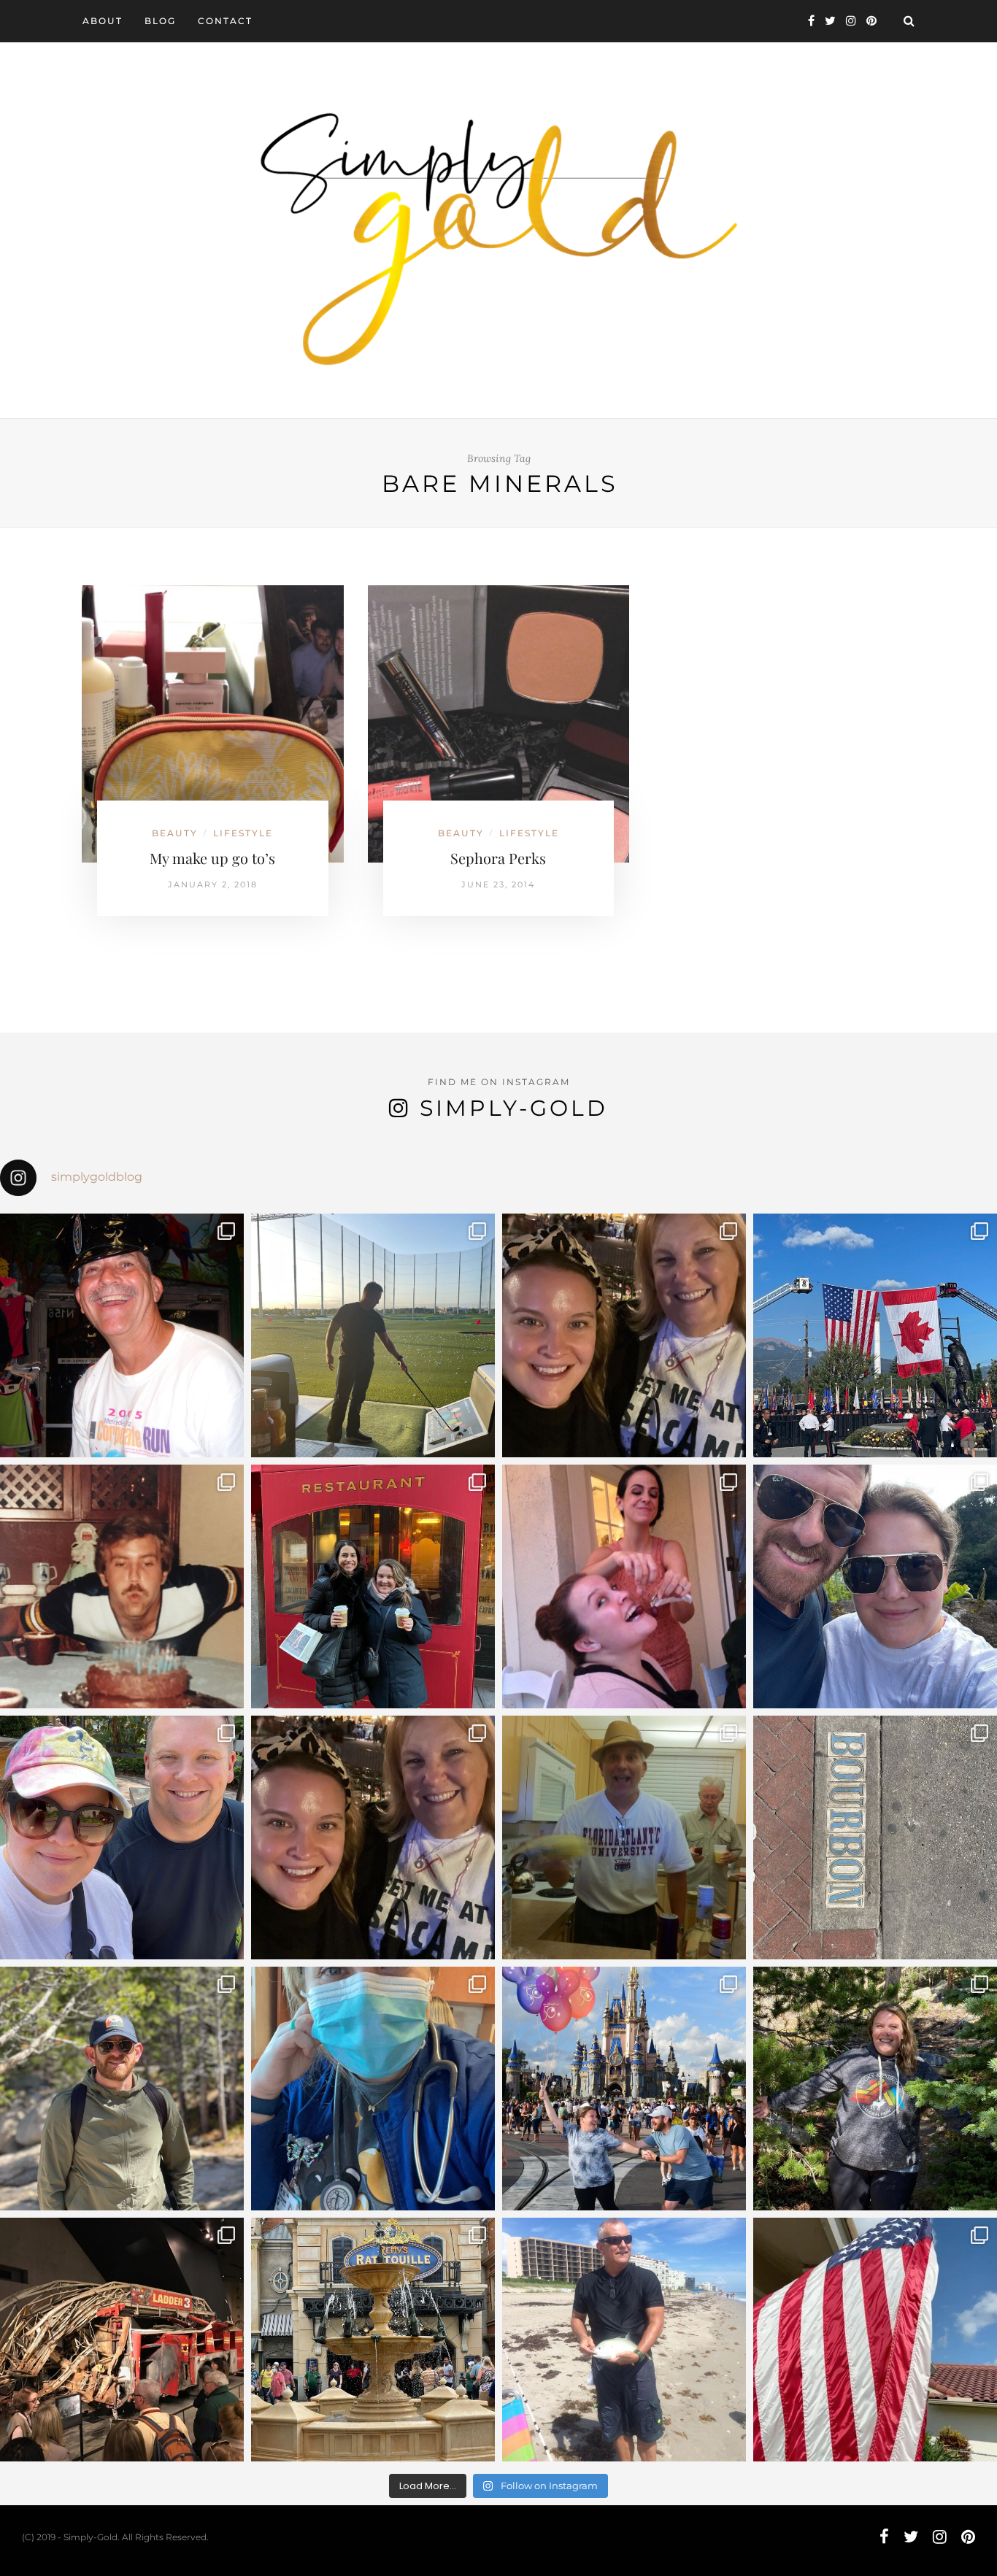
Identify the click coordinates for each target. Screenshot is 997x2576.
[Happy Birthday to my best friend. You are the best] (122, 2089)
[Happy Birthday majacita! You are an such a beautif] (624, 1335)
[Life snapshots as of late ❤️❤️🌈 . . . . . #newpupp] (373, 2089)
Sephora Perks (498, 858)
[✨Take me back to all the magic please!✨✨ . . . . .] (624, 2089)
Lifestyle (243, 833)
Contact (225, 21)
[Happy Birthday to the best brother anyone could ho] (373, 1335)
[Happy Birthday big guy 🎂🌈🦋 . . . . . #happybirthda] (122, 1586)
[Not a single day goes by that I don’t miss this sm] (122, 1335)
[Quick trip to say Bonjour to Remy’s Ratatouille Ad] (373, 2340)
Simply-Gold (514, 1108)
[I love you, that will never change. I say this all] (624, 1837)
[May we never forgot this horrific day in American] (122, 2340)
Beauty (175, 833)
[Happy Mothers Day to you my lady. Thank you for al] (373, 1837)
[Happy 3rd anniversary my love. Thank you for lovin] (875, 1586)
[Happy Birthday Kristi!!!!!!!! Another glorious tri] (373, 1586)
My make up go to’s (212, 858)
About (103, 21)
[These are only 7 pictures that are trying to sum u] (624, 1586)
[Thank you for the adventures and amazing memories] (875, 2089)
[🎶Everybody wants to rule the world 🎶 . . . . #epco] (122, 1837)
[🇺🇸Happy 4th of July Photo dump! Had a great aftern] (875, 2340)
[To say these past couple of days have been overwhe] (875, 1335)
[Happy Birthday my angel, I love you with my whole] (624, 2340)
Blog (160, 21)
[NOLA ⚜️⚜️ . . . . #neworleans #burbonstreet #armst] (875, 1837)
